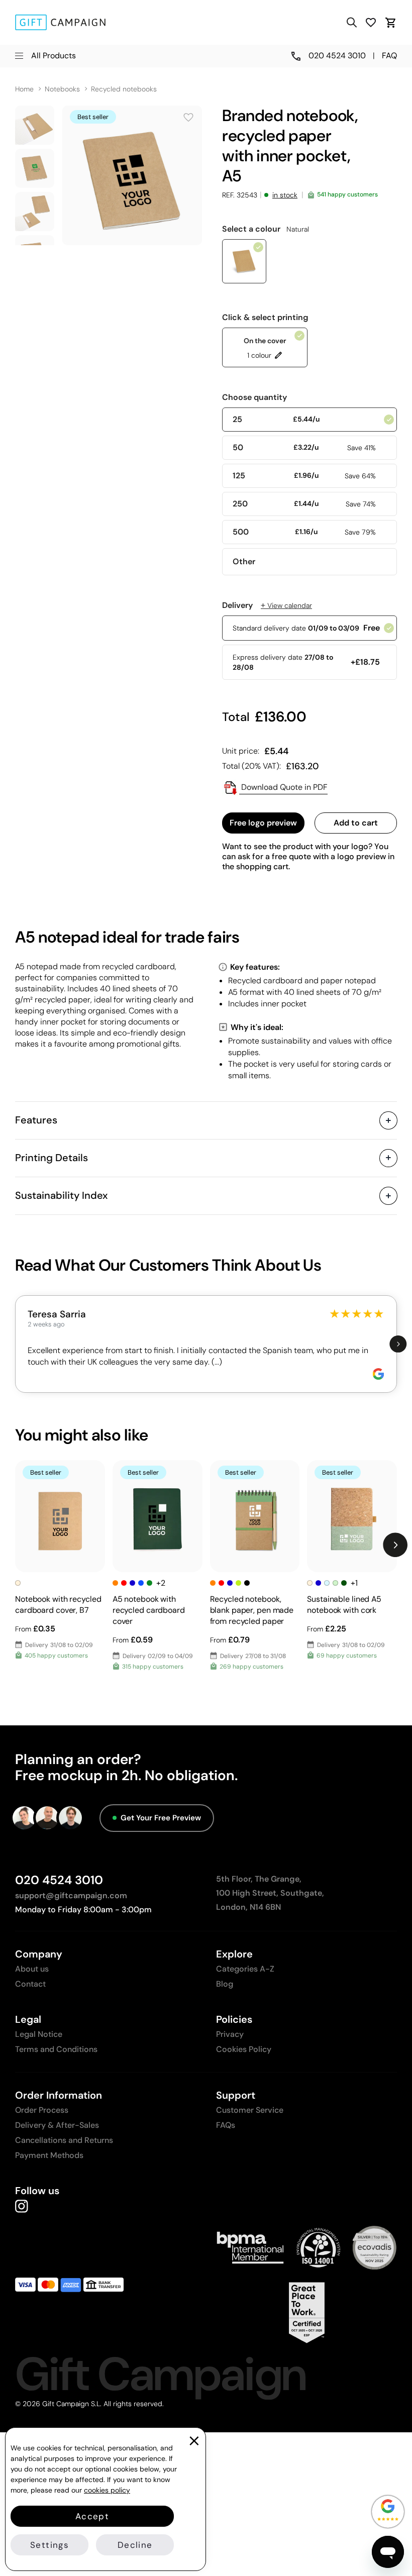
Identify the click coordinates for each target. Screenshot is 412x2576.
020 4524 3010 (59, 1880)
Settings (49, 2545)
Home (24, 89)
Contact (30, 1984)
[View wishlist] (371, 22)
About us (32, 1969)
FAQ (389, 56)
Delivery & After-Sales (57, 2125)
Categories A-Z (245, 1969)
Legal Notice (39, 2034)
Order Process (42, 2110)
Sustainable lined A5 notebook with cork (344, 1605)
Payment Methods (49, 2155)
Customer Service (250, 2110)
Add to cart (356, 823)
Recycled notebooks (124, 89)
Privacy (230, 2034)
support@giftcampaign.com (71, 1895)
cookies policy (107, 2490)
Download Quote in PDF (283, 787)
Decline (135, 2545)
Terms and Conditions (56, 2049)
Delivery (267, 605)
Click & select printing (265, 318)
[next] (398, 1344)
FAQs (226, 2125)
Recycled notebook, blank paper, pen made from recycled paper (252, 1610)
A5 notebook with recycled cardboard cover (149, 1610)
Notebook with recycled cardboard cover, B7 (58, 1605)
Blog (225, 1984)
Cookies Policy (244, 2049)
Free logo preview (263, 823)
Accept (92, 2516)
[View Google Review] (378, 1374)
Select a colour (266, 229)
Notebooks (62, 89)
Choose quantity (254, 397)
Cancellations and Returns (64, 2140)
